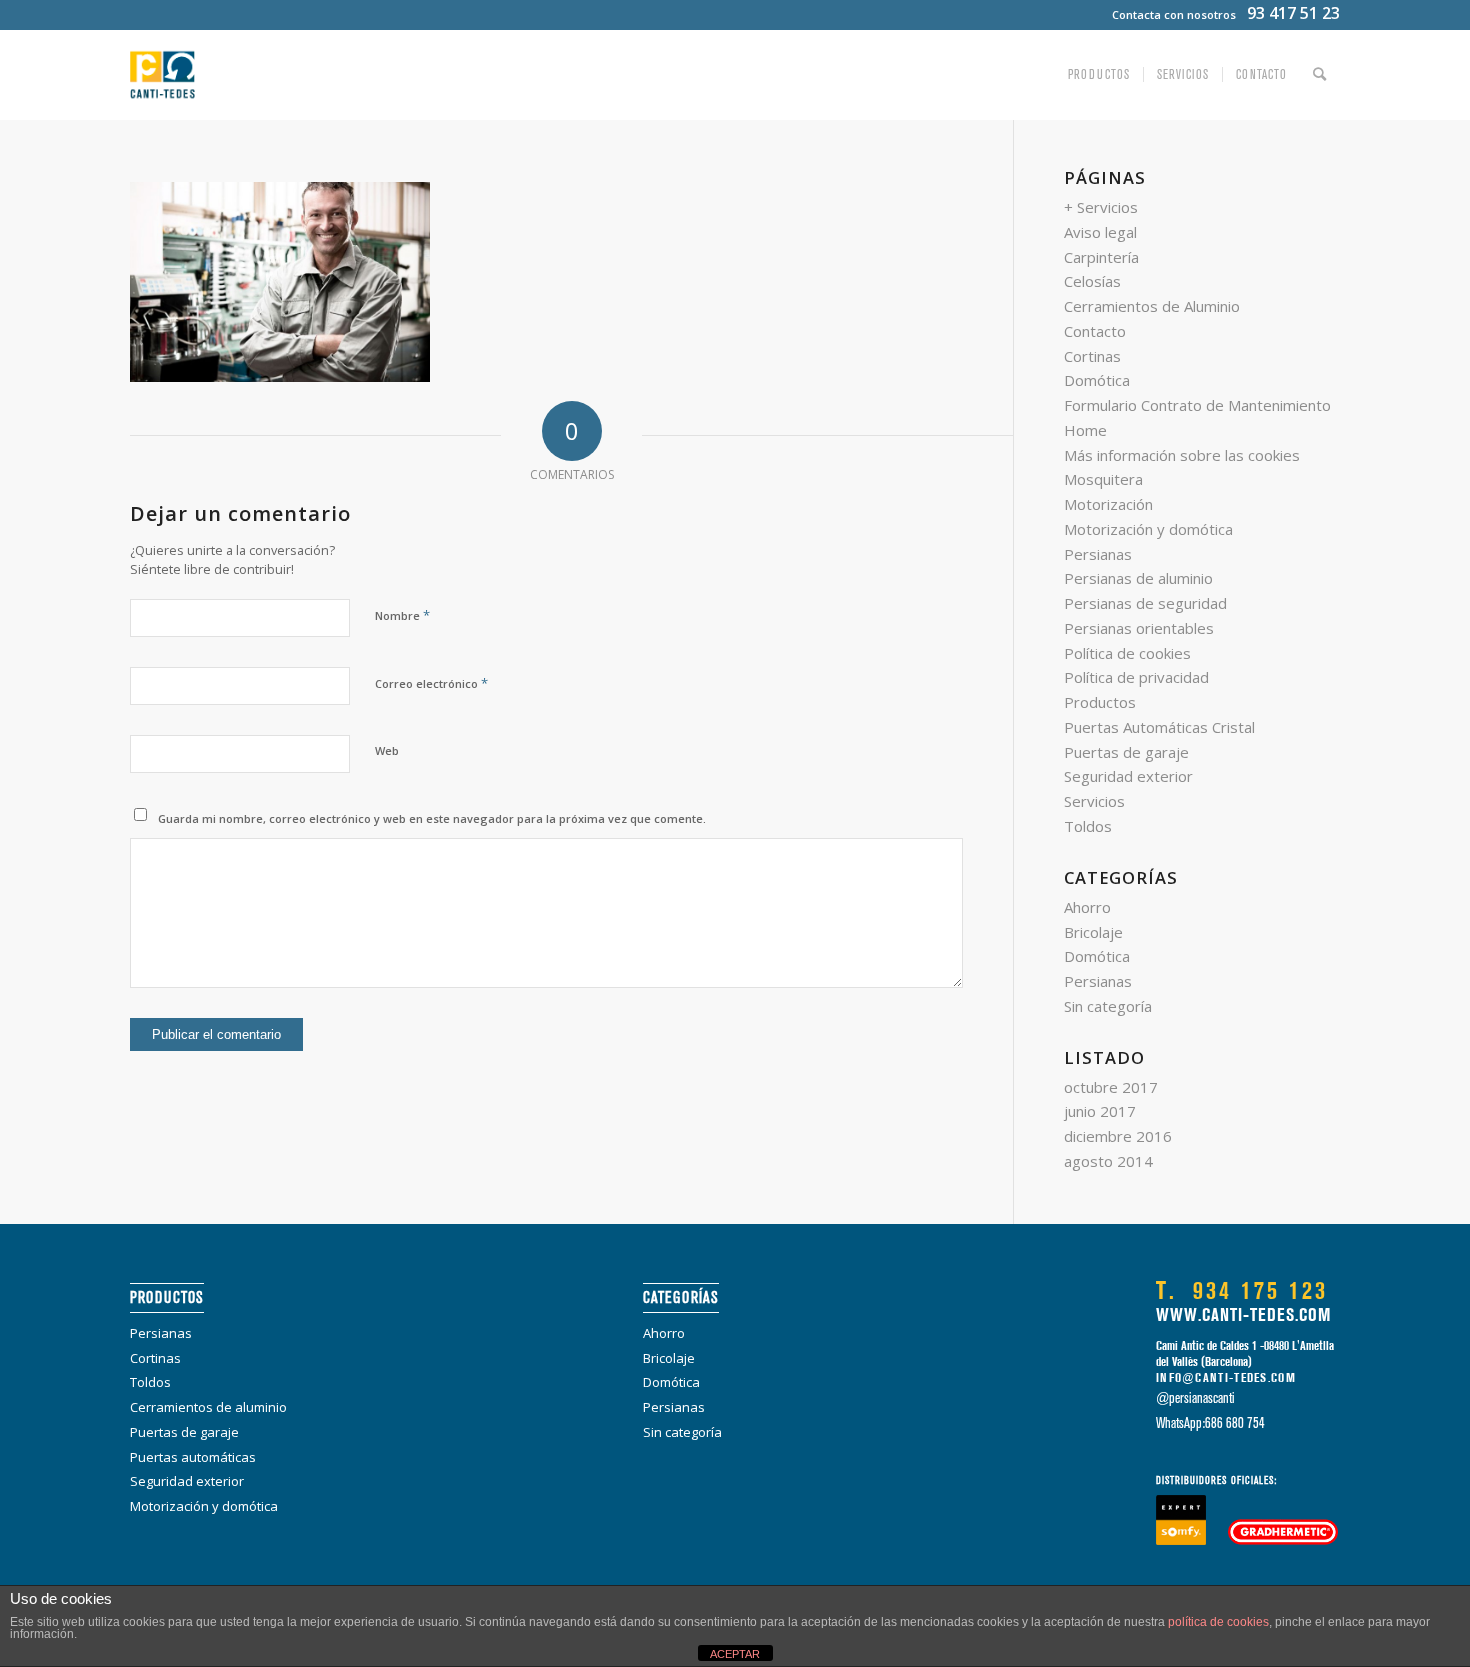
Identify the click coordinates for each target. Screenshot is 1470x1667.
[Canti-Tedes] (162, 75)
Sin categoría (1108, 1006)
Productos (1100, 702)
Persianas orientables (1139, 628)
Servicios (1094, 801)
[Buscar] (1320, 75)
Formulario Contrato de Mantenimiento (1197, 405)
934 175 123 (1242, 1291)
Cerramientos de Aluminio (1152, 306)
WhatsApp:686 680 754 (1210, 1423)
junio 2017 (1100, 1111)
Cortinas (1092, 356)
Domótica (1097, 380)
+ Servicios (1101, 207)
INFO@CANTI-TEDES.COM (1226, 1378)
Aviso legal (1100, 232)
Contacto (1095, 331)
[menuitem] (1099, 75)
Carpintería (1101, 257)
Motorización (1108, 504)
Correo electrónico (431, 683)
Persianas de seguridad (1145, 603)
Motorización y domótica (1148, 529)
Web (387, 750)
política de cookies (1218, 1622)
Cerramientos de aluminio (208, 1407)
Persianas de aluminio (1138, 578)
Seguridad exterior (1128, 776)
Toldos (1088, 826)
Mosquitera (1103, 479)
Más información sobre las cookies (1182, 455)
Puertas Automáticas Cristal (1159, 727)
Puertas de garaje (1126, 752)
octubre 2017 (1111, 1087)
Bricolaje (1093, 932)
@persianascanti (1195, 1398)
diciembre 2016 (1118, 1136)
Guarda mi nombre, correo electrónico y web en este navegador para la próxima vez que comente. (432, 818)
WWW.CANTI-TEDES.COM (1243, 1315)
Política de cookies (1127, 653)
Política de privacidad (1136, 677)
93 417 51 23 (1293, 13)
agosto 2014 (1108, 1161)
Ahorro (1087, 907)
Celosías (1092, 281)
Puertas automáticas (193, 1457)
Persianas (1098, 554)
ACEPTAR (735, 1654)
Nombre (402, 615)
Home (1085, 430)
